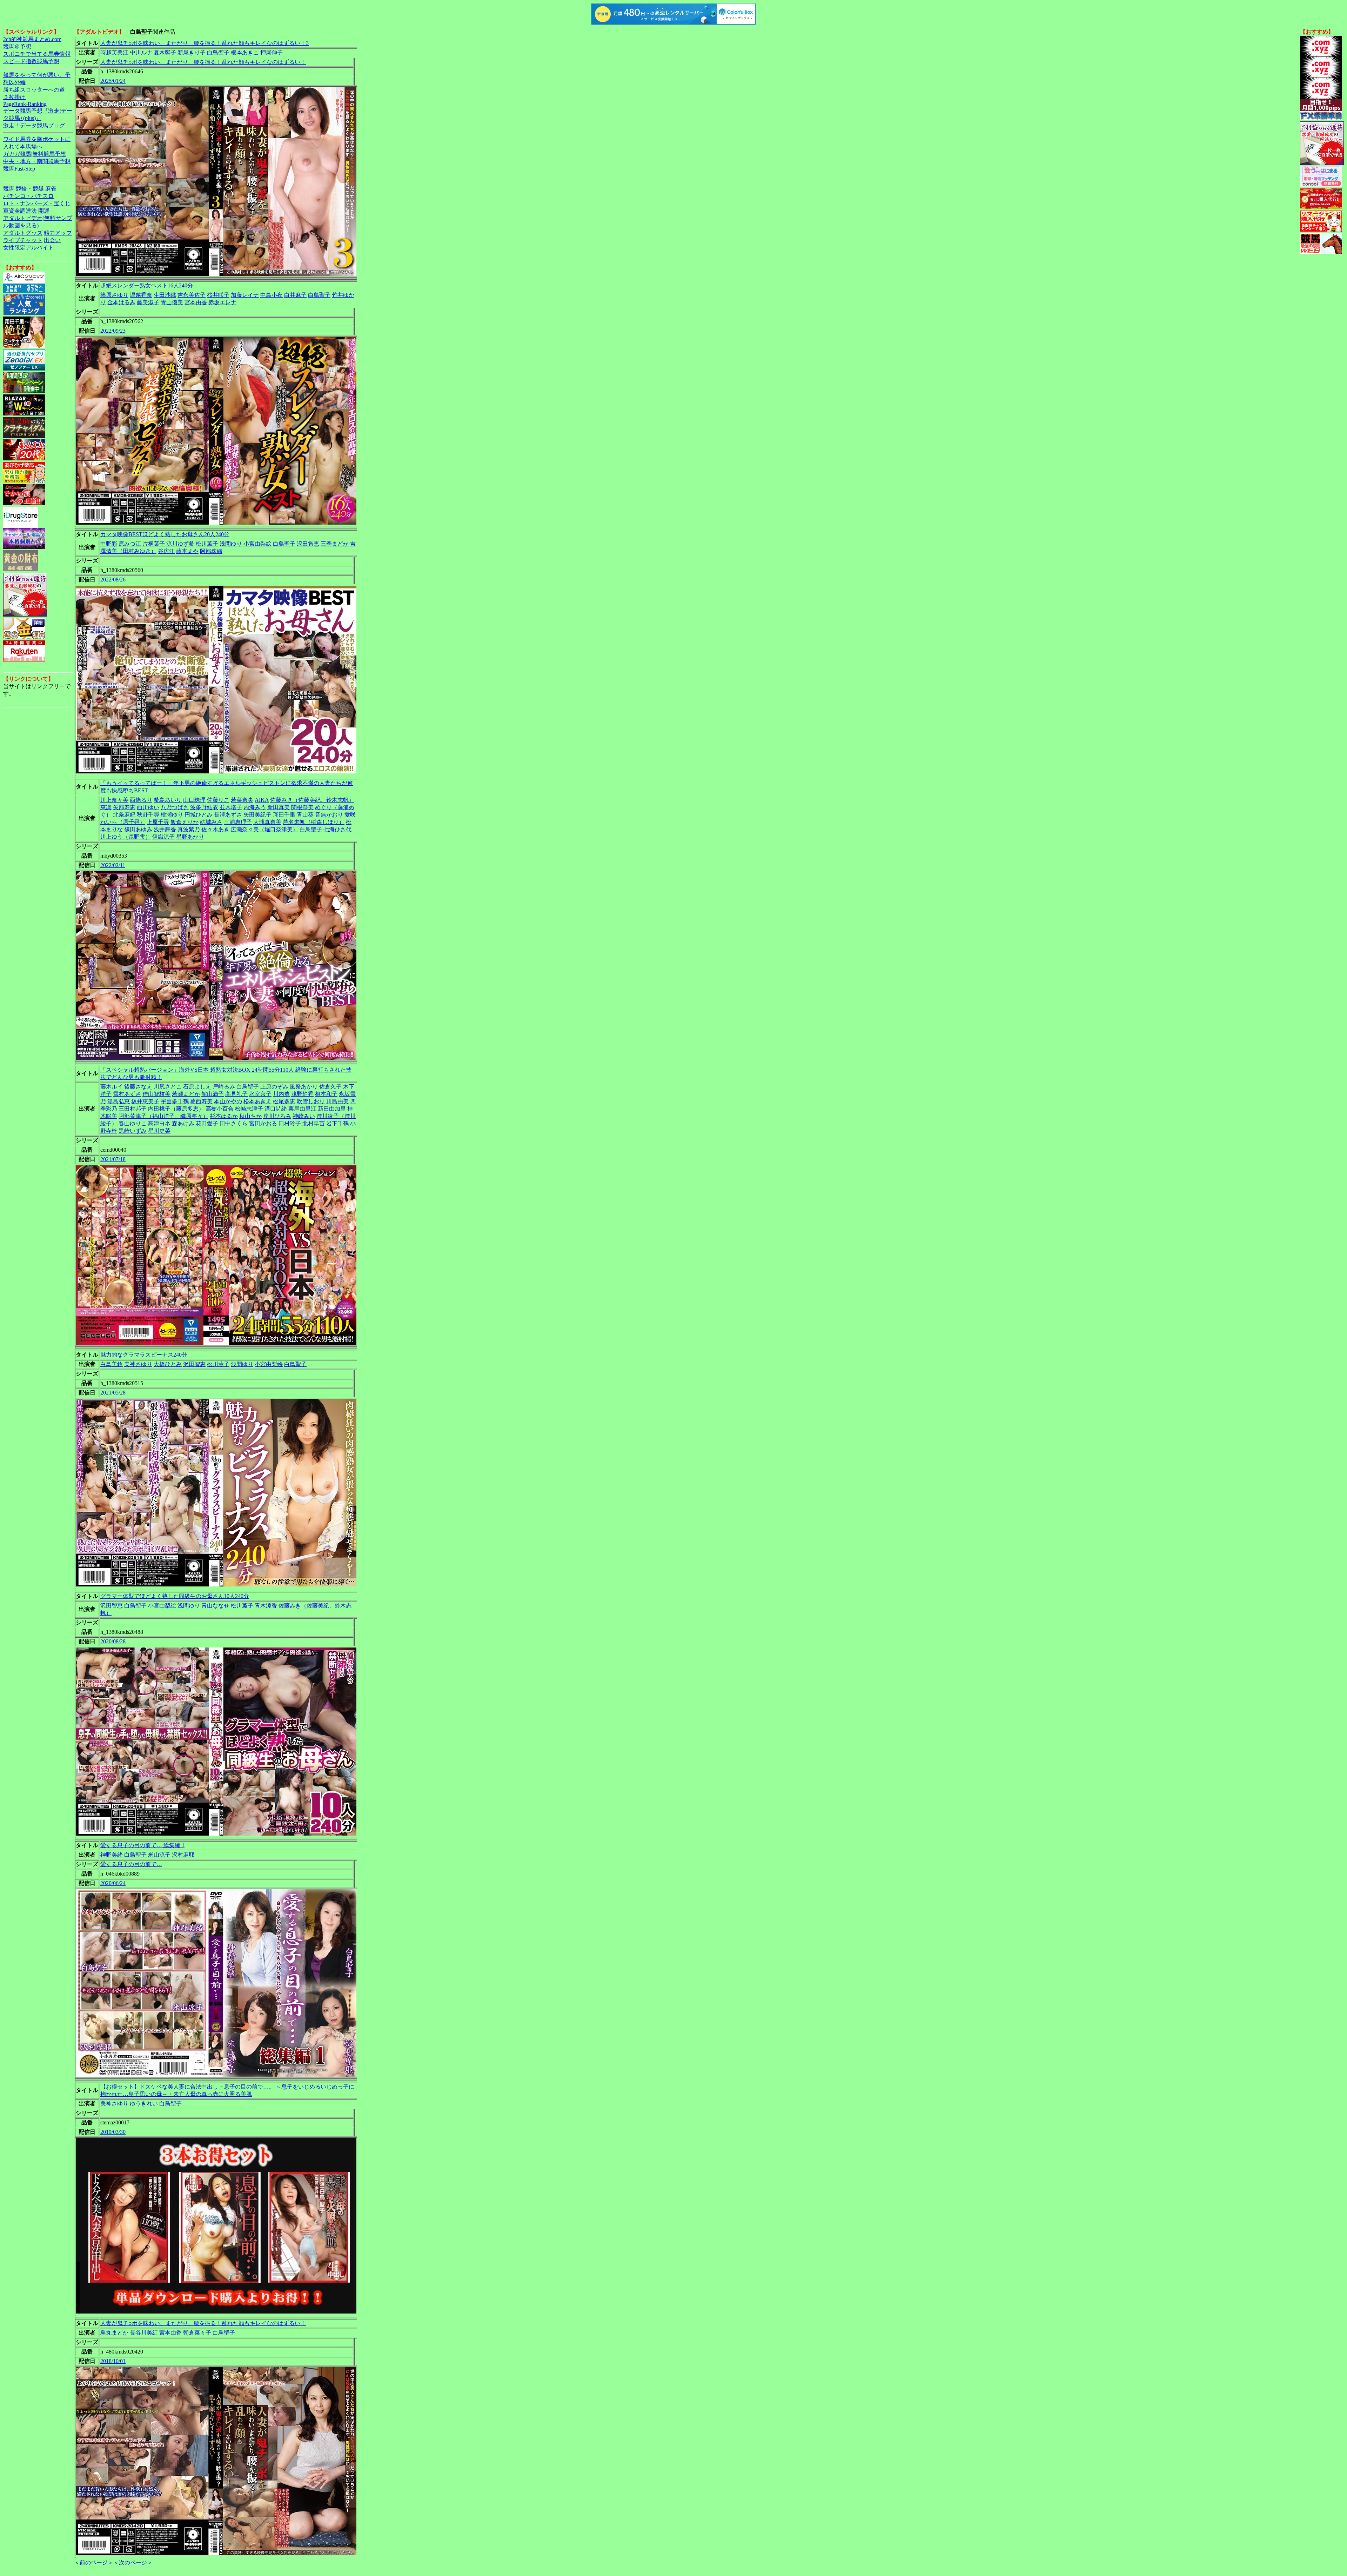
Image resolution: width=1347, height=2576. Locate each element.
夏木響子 (165, 52)
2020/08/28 (113, 1641)
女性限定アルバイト (28, 248)
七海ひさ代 (337, 829)
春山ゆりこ (133, 1123)
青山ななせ (215, 1606)
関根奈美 (302, 807)
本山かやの (228, 1101)
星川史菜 (159, 1131)
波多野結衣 (204, 807)
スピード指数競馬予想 (31, 61)
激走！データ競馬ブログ (34, 125)
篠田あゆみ (138, 829)
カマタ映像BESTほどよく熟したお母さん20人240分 (165, 534)
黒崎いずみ (133, 1131)
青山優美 (172, 302)
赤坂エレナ (222, 302)
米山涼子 (159, 1855)
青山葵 (305, 815)
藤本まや (187, 551)
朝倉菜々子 (197, 2333)
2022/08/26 (113, 580)
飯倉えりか (185, 822)
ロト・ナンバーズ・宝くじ (37, 203)
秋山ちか (250, 1116)
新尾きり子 (192, 52)
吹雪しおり (311, 1101)
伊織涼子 (163, 837)
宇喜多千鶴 (175, 1101)
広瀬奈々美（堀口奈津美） (264, 829)
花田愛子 (207, 1123)
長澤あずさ (228, 815)
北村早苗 (314, 1123)
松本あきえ (257, 1101)
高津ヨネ (159, 1123)
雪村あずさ (127, 1094)
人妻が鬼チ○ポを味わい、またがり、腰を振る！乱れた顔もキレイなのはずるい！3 (205, 43)
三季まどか (335, 544)
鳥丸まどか (114, 2333)
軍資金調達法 (20, 211)
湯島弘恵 (119, 1101)
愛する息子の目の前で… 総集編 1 (142, 1845)
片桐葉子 (154, 544)
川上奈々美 (114, 800)
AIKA (262, 800)
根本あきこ (245, 52)
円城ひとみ (199, 815)
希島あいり (168, 800)
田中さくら (234, 1123)
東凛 (106, 807)
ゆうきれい (144, 2104)
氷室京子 (260, 1094)
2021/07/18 (113, 1159)
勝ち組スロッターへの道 (34, 90)
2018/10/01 (113, 2361)
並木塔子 (231, 807)
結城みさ (211, 822)
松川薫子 (207, 544)
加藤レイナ (245, 295)
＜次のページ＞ (133, 2562)
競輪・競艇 (30, 189)
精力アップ (58, 233)
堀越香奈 (141, 295)
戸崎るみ (224, 1087)
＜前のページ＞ (94, 2562)
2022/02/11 (113, 865)
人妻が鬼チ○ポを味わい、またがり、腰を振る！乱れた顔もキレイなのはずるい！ (203, 62)
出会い (52, 240)
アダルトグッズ (23, 233)
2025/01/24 (113, 81)
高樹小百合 (220, 1109)
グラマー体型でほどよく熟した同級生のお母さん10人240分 (175, 1596)
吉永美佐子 (192, 295)
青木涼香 (266, 1606)
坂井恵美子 (145, 1101)
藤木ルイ (112, 1087)
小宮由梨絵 (257, 544)
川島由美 (337, 1101)
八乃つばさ (175, 807)
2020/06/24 (113, 1883)
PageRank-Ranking (25, 104)
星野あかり (190, 837)
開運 (44, 211)
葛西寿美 (201, 1101)
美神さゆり (138, 1364)
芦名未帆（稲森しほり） (314, 822)
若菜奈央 (242, 800)
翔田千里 (284, 815)
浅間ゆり (231, 544)
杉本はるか (224, 1116)
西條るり (141, 800)
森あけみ (183, 1123)
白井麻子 (295, 295)
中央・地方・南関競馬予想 (37, 161)
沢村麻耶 (183, 1855)
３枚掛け (14, 97)
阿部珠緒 (211, 551)
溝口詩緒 (276, 1109)
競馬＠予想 (17, 46)
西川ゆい (148, 807)
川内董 (281, 1094)
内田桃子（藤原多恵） (176, 1109)
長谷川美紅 (144, 2333)
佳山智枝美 (156, 1094)
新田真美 (279, 807)
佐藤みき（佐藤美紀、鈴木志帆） (312, 800)
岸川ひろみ (277, 1116)
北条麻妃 (124, 815)
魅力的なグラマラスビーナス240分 (144, 1355)
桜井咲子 (218, 295)
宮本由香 (196, 302)
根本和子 (326, 1094)
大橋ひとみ (168, 1364)
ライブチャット (23, 240)
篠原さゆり (114, 295)
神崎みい (304, 1116)
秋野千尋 (148, 815)
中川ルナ (141, 52)
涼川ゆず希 (180, 544)
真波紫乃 (189, 829)
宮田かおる (263, 1123)
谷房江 (166, 551)
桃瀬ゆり (172, 815)
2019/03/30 (113, 2132)
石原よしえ (197, 1087)
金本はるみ (121, 302)
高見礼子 (236, 1094)
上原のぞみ (274, 1087)
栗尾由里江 (302, 1109)
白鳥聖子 (218, 52)
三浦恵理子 (238, 822)
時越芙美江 (114, 52)
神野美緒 (112, 1855)
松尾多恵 (284, 1101)
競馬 (9, 189)
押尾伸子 (272, 52)
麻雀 (51, 189)
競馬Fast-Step (19, 169)
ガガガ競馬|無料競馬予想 (35, 154)
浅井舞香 (165, 829)
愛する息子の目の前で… (131, 1864)
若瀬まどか (186, 1094)
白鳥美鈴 (112, 1364)
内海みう (255, 807)
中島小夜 (272, 295)
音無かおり (329, 815)
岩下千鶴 (337, 1123)
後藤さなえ (138, 1087)
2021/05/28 (113, 1393)
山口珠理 (194, 800)
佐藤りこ (218, 800)
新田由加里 (332, 1109)
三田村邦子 (133, 1109)
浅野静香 (302, 1094)
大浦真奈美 (267, 822)
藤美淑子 (148, 302)
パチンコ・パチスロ (28, 196)
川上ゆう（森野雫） (126, 837)
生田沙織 (165, 295)
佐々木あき (215, 829)
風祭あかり (304, 1087)
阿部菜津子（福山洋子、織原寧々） (163, 1116)
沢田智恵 (308, 544)
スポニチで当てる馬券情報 (37, 54)
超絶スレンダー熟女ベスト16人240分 (147, 285)
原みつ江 (130, 544)
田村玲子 (290, 1123)
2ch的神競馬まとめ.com (32, 39)
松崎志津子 (249, 1109)
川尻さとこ (168, 1087)
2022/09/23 (113, 331)
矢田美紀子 (257, 815)
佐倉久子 (330, 1087)
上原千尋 (158, 822)
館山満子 (213, 1094)
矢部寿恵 (124, 807)
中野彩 (109, 544)
